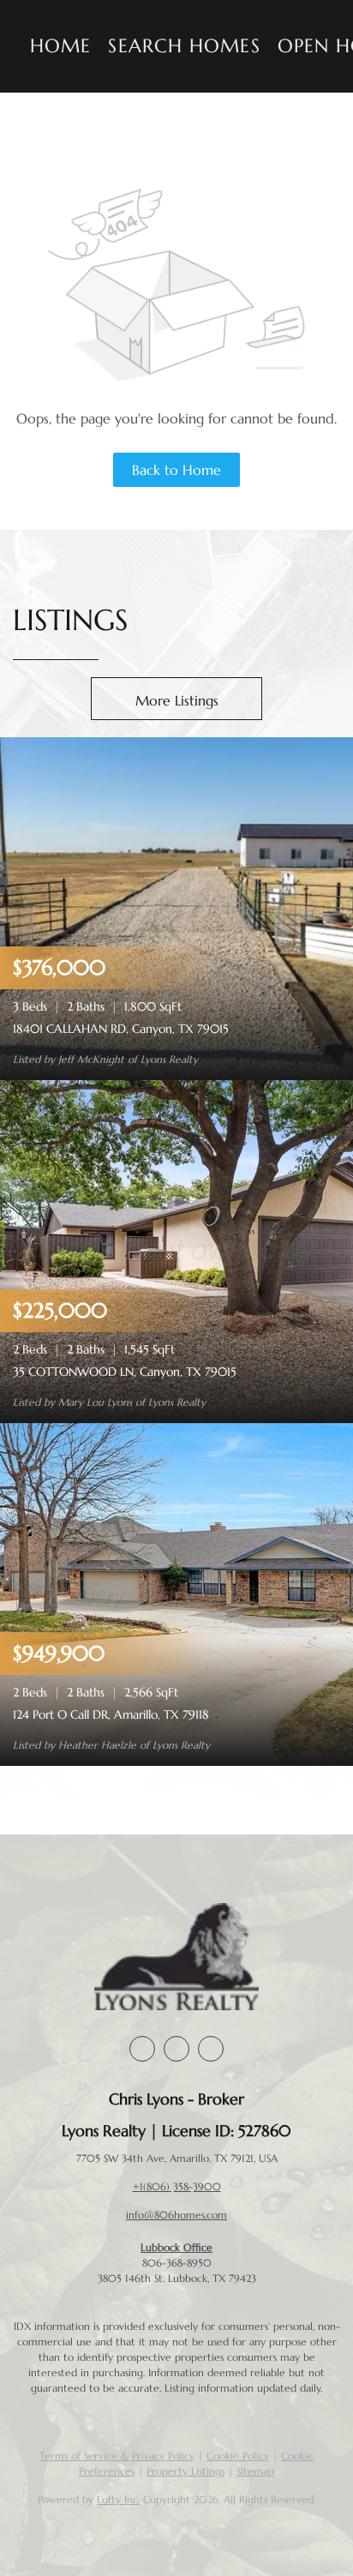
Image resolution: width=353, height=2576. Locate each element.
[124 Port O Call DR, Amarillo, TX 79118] (176, 1593)
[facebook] (142, 2049)
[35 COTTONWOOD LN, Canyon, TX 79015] (176, 1250)
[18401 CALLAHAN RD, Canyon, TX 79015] (176, 907)
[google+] (211, 2049)
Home (60, 46)
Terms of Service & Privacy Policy (117, 2456)
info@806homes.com (176, 2215)
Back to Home (176, 470)
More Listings (177, 700)
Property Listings (185, 2471)
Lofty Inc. (118, 2499)
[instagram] (176, 2049)
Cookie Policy (238, 2456)
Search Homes (184, 46)
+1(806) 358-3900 (177, 2186)
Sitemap (255, 2471)
